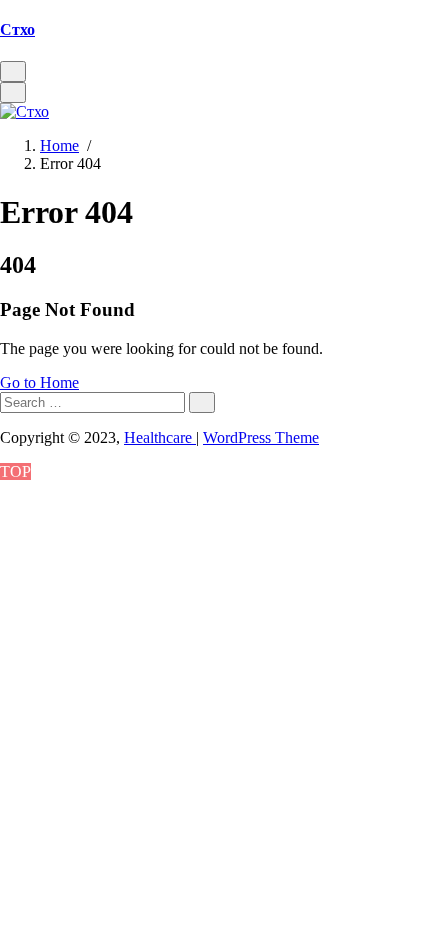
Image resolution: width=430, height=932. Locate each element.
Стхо (17, 29)
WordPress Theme (261, 437)
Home (59, 145)
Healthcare (160, 437)
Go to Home (39, 382)
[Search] (202, 402)
